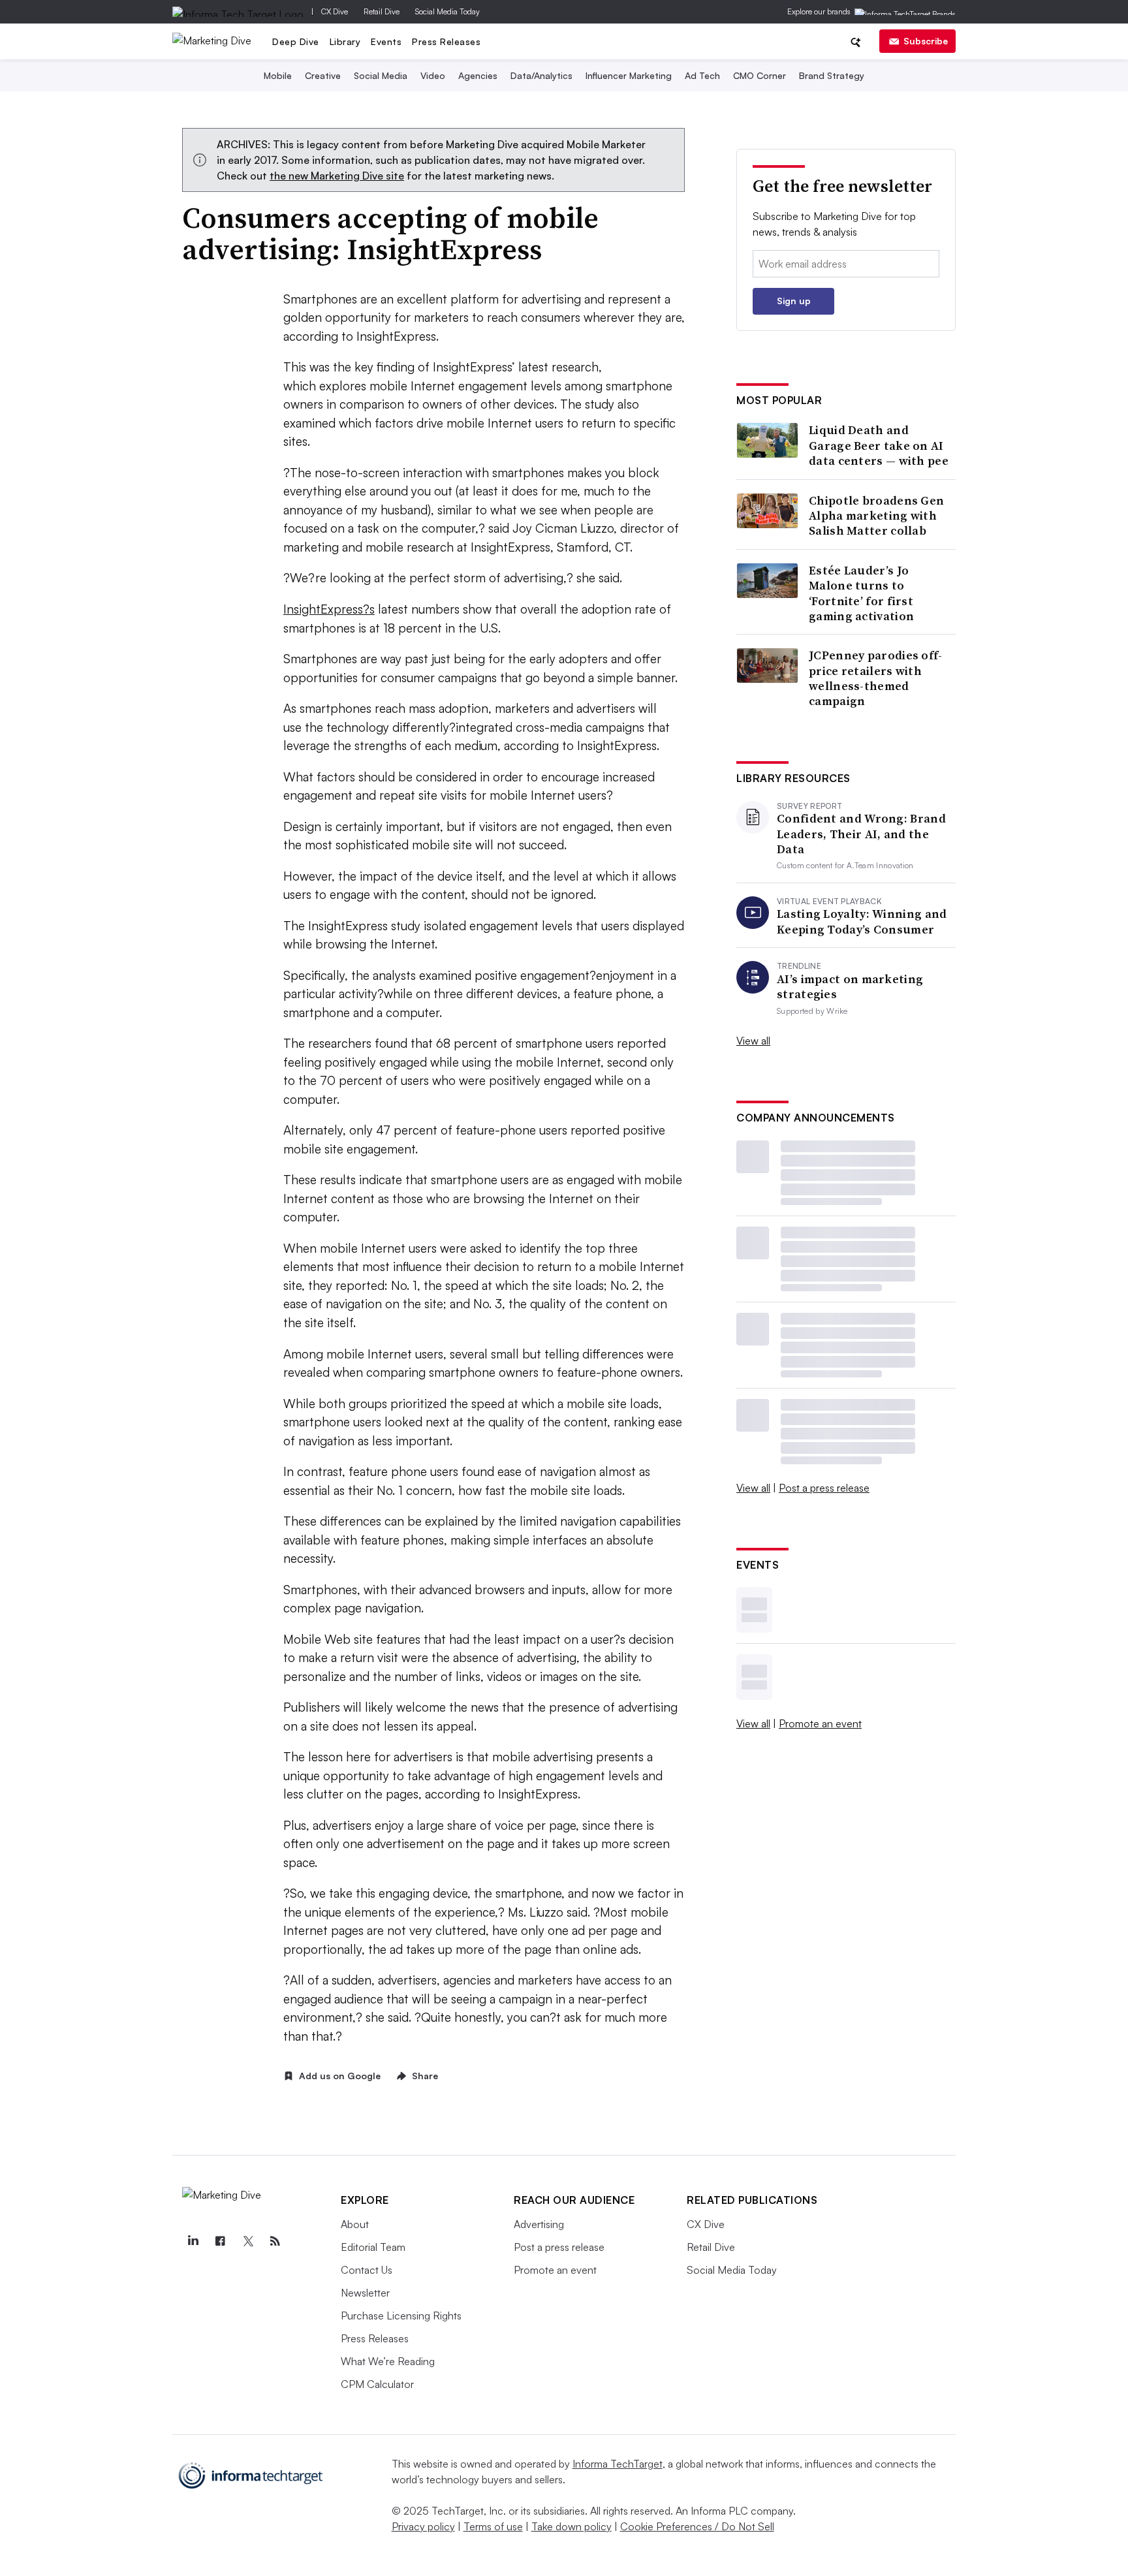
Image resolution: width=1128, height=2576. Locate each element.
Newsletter (365, 2293)
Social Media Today (447, 11)
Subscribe (926, 41)
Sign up (794, 301)
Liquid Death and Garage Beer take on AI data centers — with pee (879, 445)
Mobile (278, 75)
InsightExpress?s (329, 609)
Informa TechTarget (618, 2464)
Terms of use (493, 2526)
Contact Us (367, 2270)
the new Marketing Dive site (337, 176)
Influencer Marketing (629, 75)
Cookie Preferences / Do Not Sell (697, 2526)
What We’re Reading (388, 2361)
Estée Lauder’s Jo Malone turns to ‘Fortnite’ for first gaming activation (861, 593)
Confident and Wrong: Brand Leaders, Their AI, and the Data (861, 834)
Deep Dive (296, 41)
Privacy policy (423, 2526)
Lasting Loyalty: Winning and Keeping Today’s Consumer (862, 921)
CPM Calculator (377, 2384)
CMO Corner (760, 75)
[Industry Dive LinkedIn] (193, 2241)
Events (386, 41)
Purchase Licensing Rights (401, 2316)
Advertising (539, 2224)
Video (433, 75)
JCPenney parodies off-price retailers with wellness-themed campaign (876, 678)
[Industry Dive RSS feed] (275, 2241)
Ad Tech (702, 75)
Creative (323, 75)
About (355, 2224)
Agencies (478, 75)
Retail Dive (382, 11)
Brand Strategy (832, 75)
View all (753, 1041)
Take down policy (572, 2526)
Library (345, 41)
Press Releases (446, 41)
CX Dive (335, 11)
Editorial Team (373, 2247)
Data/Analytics (541, 75)
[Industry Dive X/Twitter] (247, 2241)
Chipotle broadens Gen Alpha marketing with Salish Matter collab (876, 516)
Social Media (381, 75)
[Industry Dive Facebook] (220, 2241)
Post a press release (824, 1488)
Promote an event (820, 1723)
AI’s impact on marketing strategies (850, 987)
